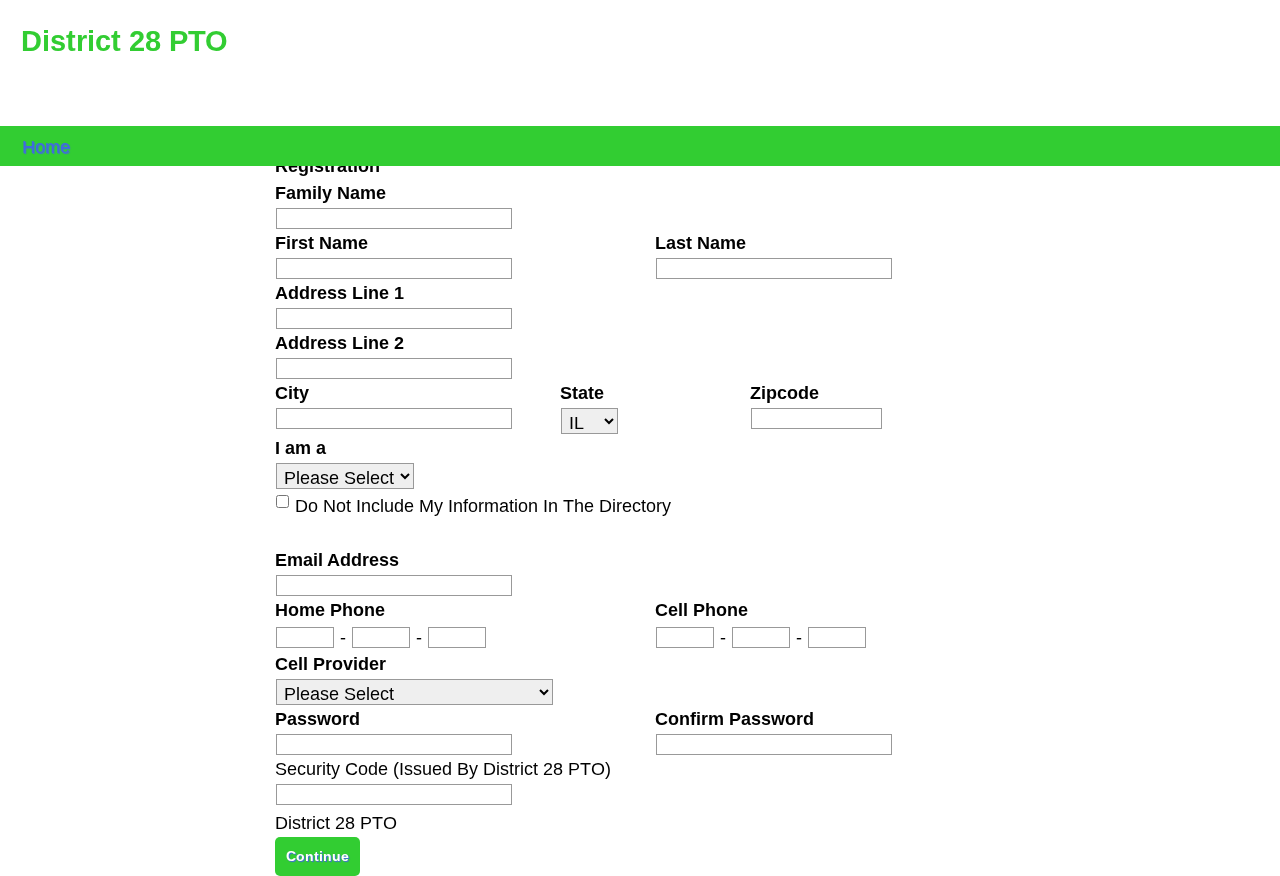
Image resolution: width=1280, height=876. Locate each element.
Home (46, 145)
